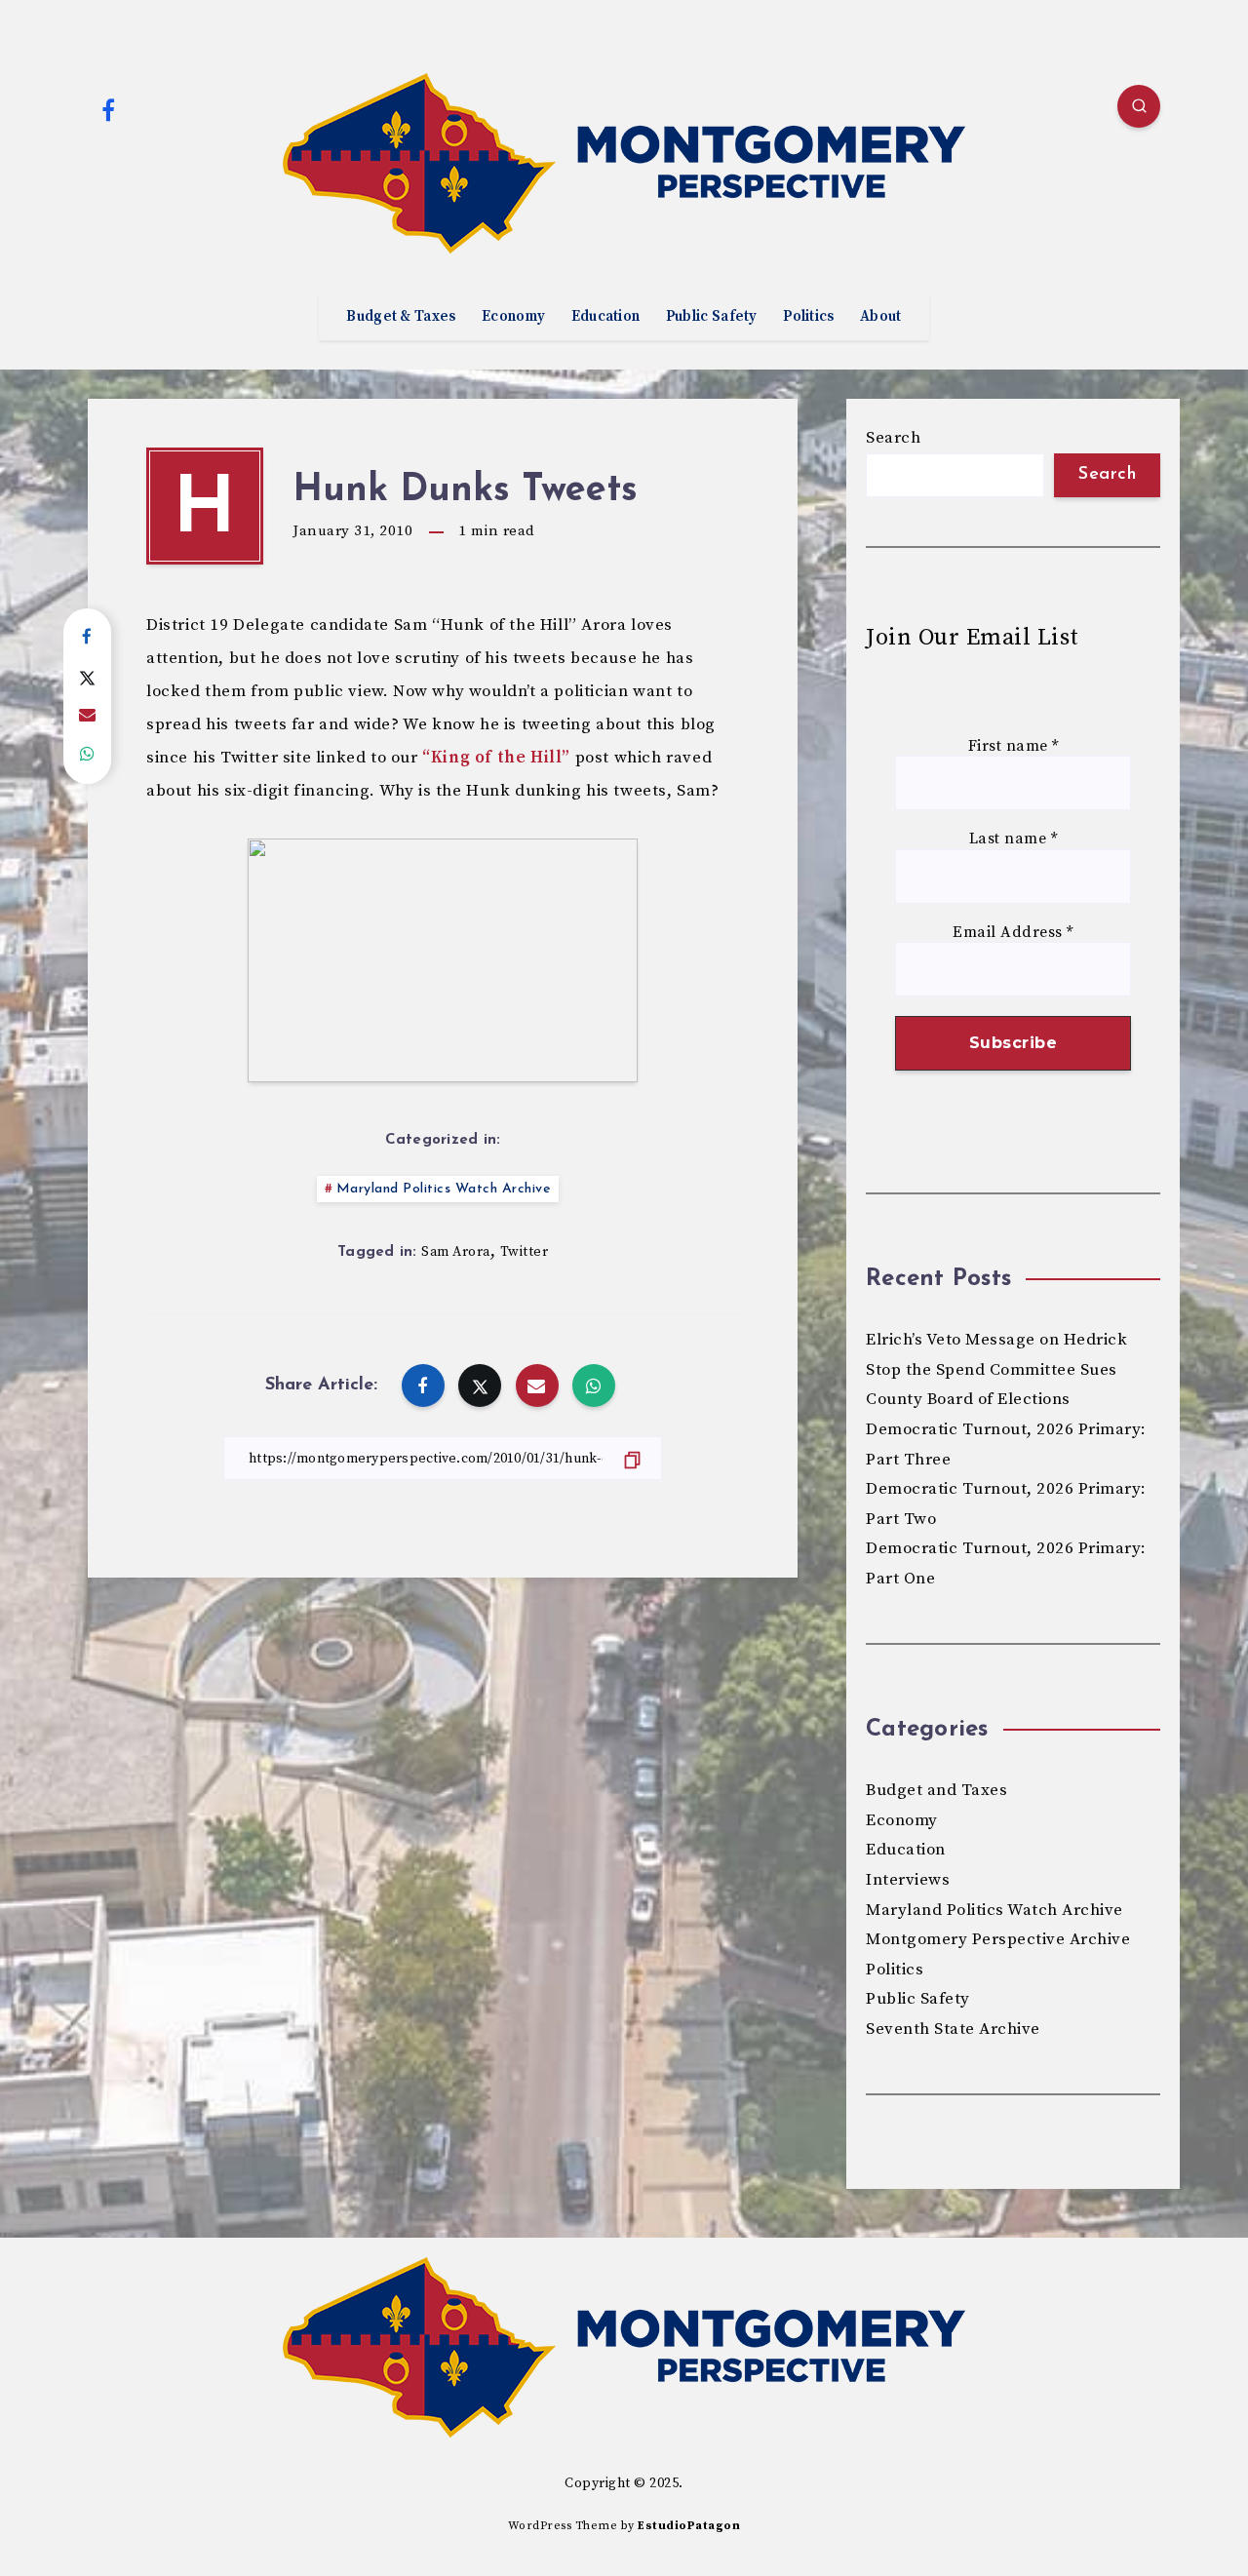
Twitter (525, 1252)
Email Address (1013, 933)
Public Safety (712, 317)
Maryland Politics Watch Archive (444, 1189)
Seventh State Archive (953, 2029)
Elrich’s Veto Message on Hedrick (996, 1340)
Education (606, 317)
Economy (513, 317)
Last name (1014, 839)
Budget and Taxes (936, 1790)
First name (1014, 746)
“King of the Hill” (496, 758)
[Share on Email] (87, 716)
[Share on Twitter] (87, 677)
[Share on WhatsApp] (87, 755)
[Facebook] (108, 109)
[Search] (1139, 106)
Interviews (908, 1880)
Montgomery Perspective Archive (998, 1939)
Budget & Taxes (401, 317)
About (881, 317)
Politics (808, 317)
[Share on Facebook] (87, 638)
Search (893, 438)
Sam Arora (456, 1252)
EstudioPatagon (689, 2526)
